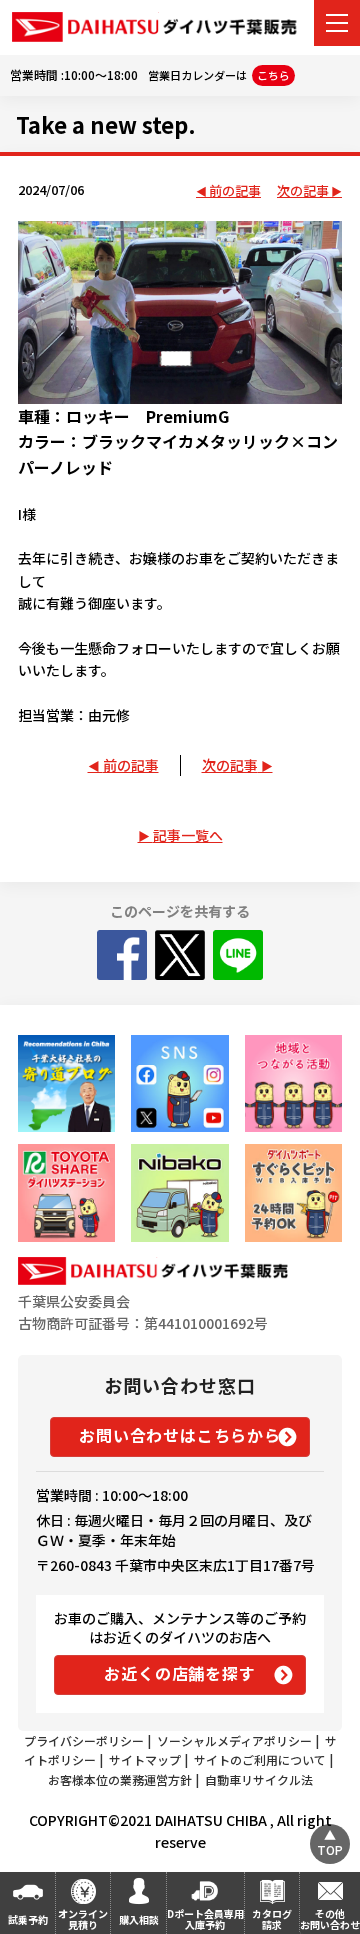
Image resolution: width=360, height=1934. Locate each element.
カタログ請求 (272, 1919)
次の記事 (303, 191)
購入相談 (139, 1919)
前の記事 (235, 191)
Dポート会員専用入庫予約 (205, 1919)
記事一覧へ (188, 835)
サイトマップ (145, 1759)
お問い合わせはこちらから (180, 1435)
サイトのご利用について (260, 1759)
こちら (273, 75)
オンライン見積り (83, 1919)
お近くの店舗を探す (179, 1673)
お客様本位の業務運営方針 (120, 1779)
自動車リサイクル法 (259, 1779)
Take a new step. (106, 124)
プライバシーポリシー (84, 1740)
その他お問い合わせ (330, 1919)
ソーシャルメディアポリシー (234, 1740)
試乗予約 (28, 1919)
